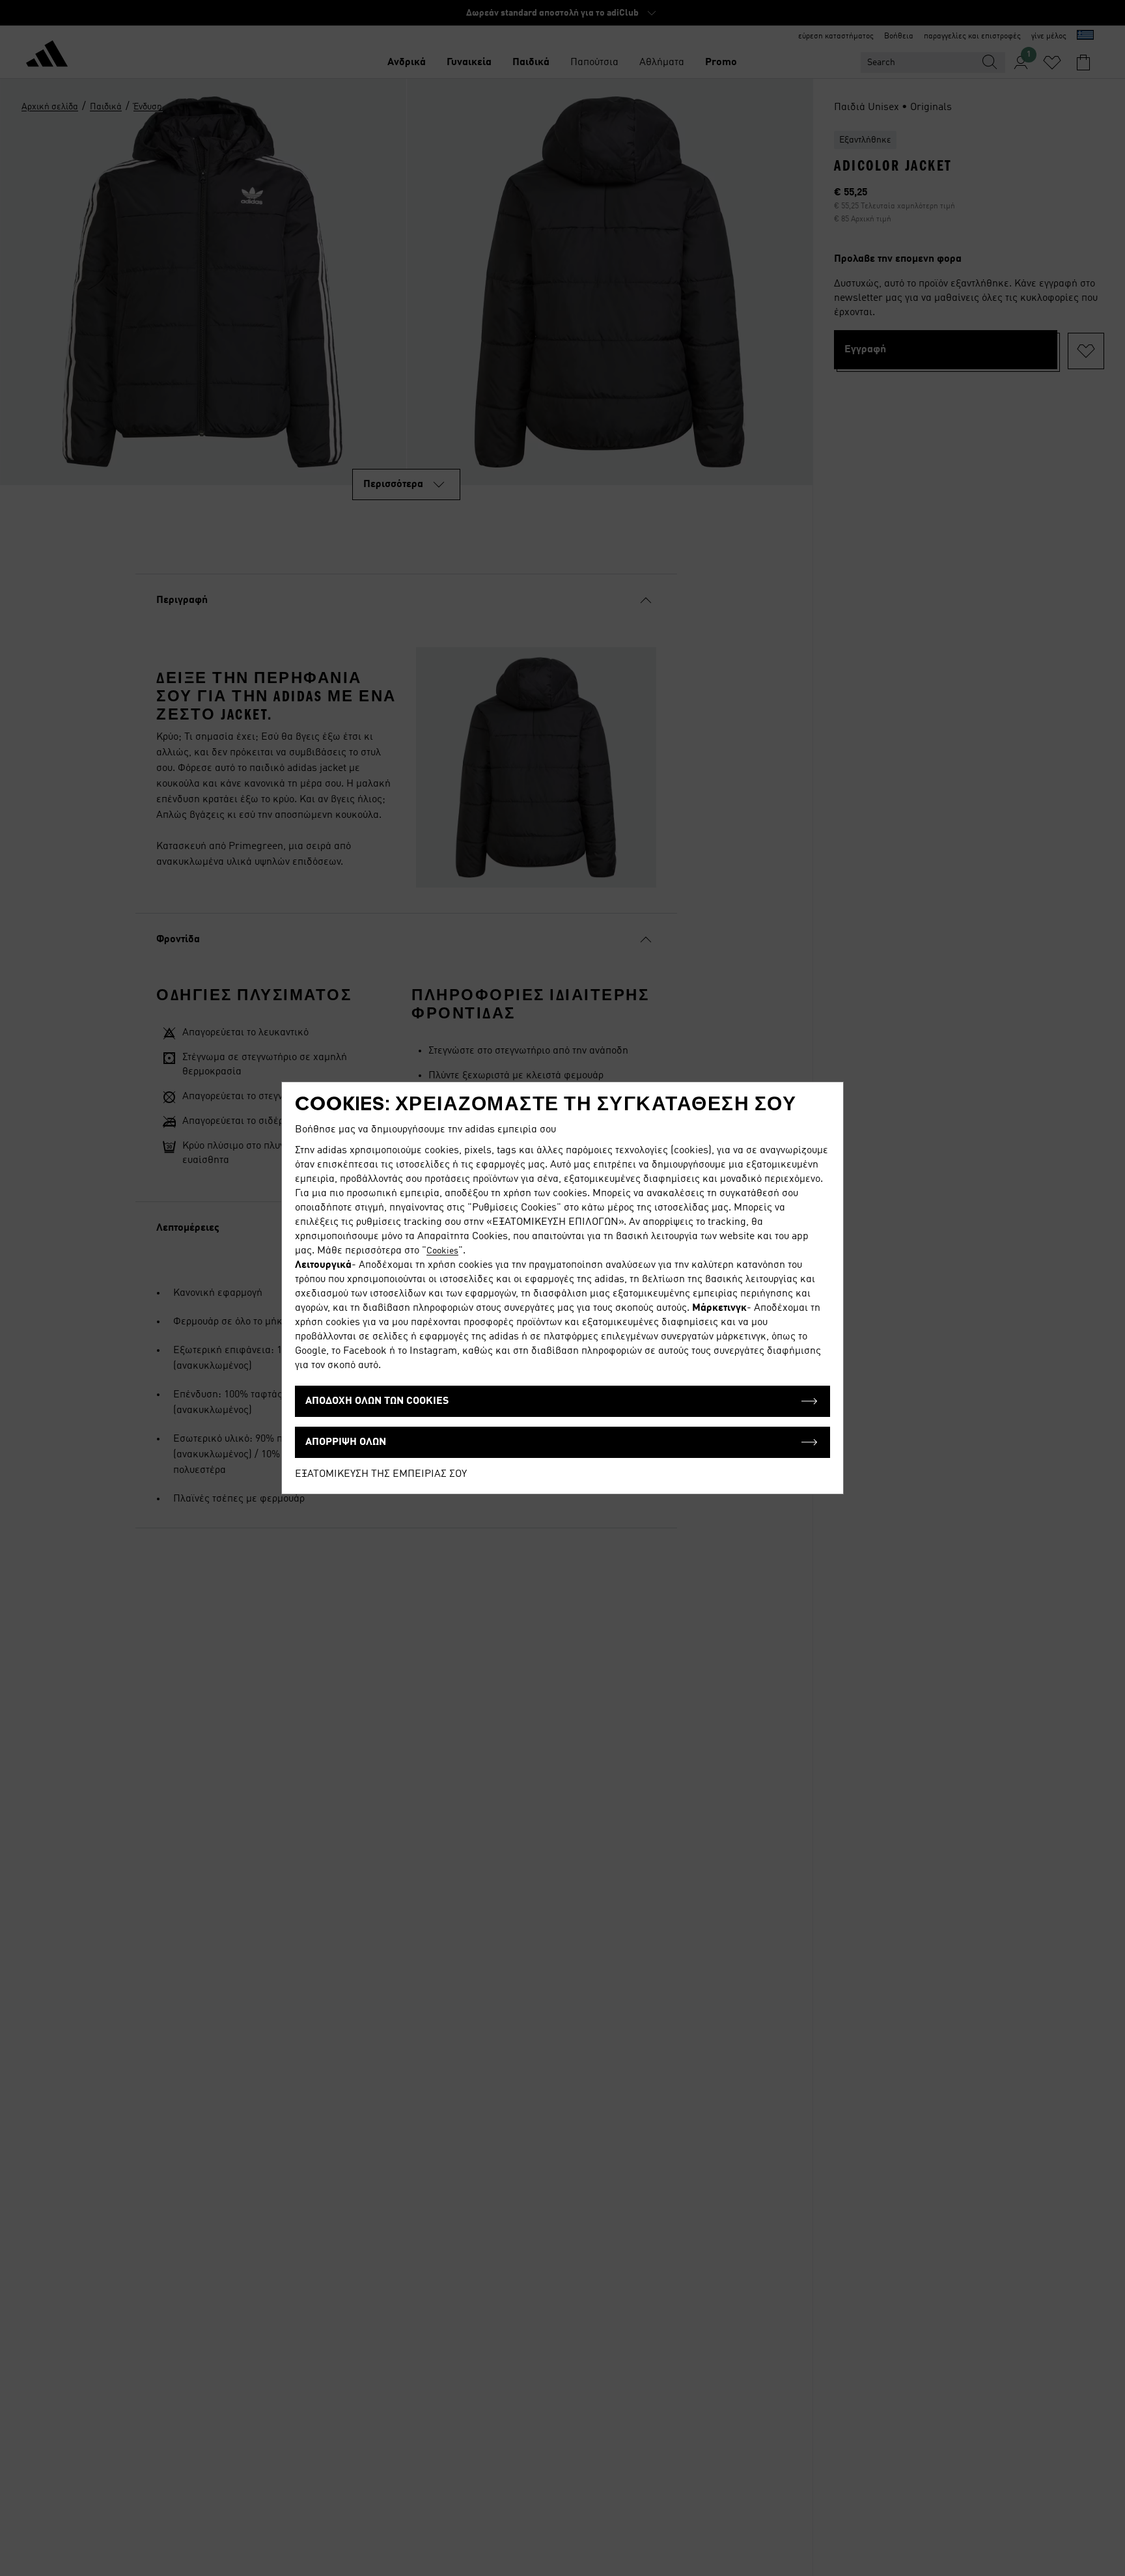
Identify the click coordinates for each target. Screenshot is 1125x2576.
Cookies (442, 1251)
